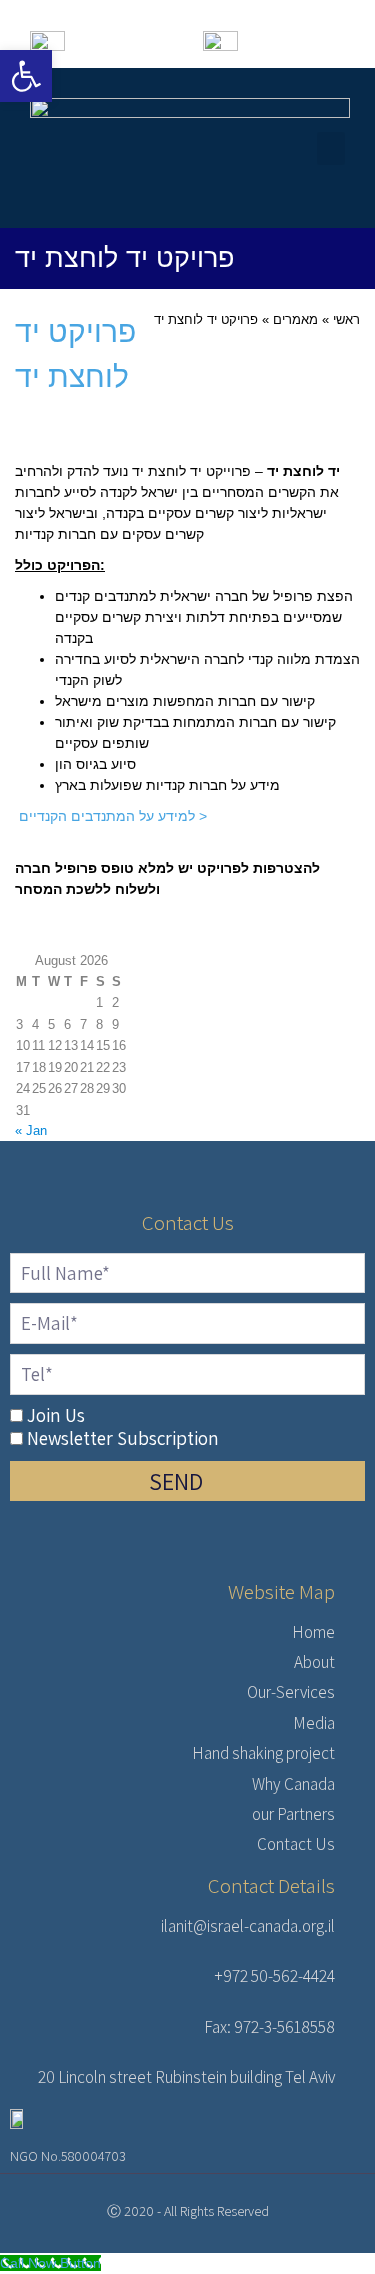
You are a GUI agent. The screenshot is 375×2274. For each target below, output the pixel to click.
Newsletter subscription (123, 1438)
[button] (331, 148)
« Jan (31, 1130)
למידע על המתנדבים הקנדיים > (111, 816)
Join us (56, 1415)
